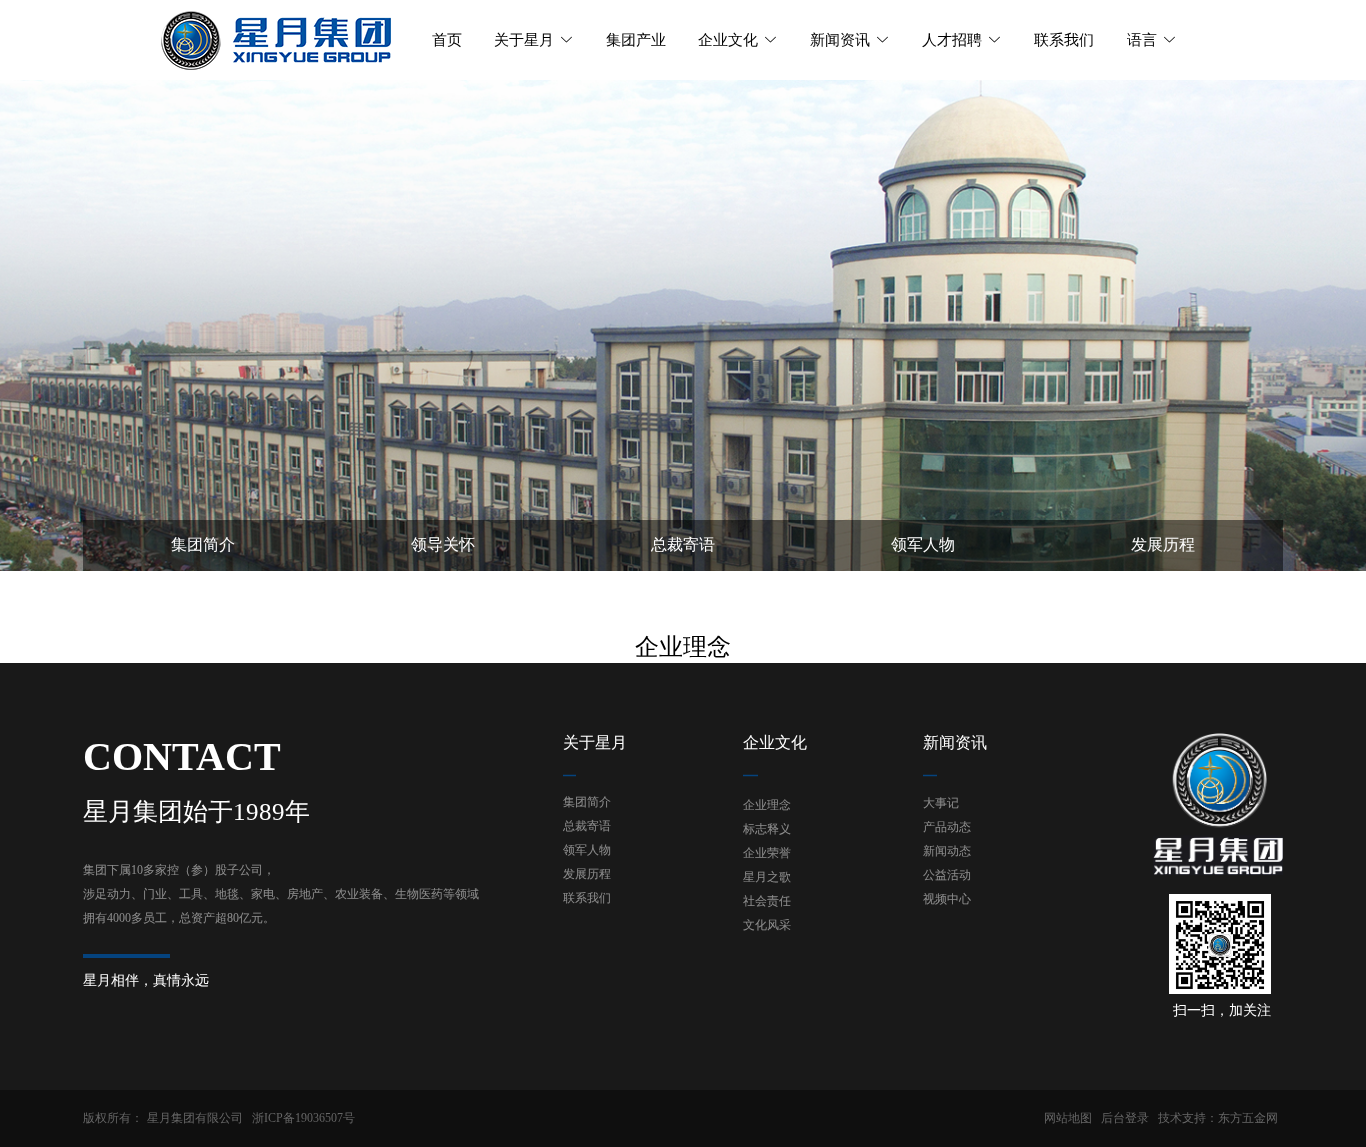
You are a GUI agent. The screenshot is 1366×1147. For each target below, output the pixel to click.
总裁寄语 (587, 826)
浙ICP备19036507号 (303, 1118)
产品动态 (947, 827)
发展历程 (587, 874)
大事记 (941, 803)
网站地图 (1068, 1118)
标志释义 (767, 829)
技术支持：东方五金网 (1218, 1118)
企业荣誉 (767, 853)
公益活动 (947, 875)
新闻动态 (947, 851)
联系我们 (587, 898)
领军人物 (587, 850)
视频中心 (947, 899)
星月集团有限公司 (195, 1118)
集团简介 (587, 802)
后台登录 (1125, 1118)
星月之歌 (767, 877)
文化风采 (767, 925)
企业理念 (767, 805)
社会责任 (767, 901)
